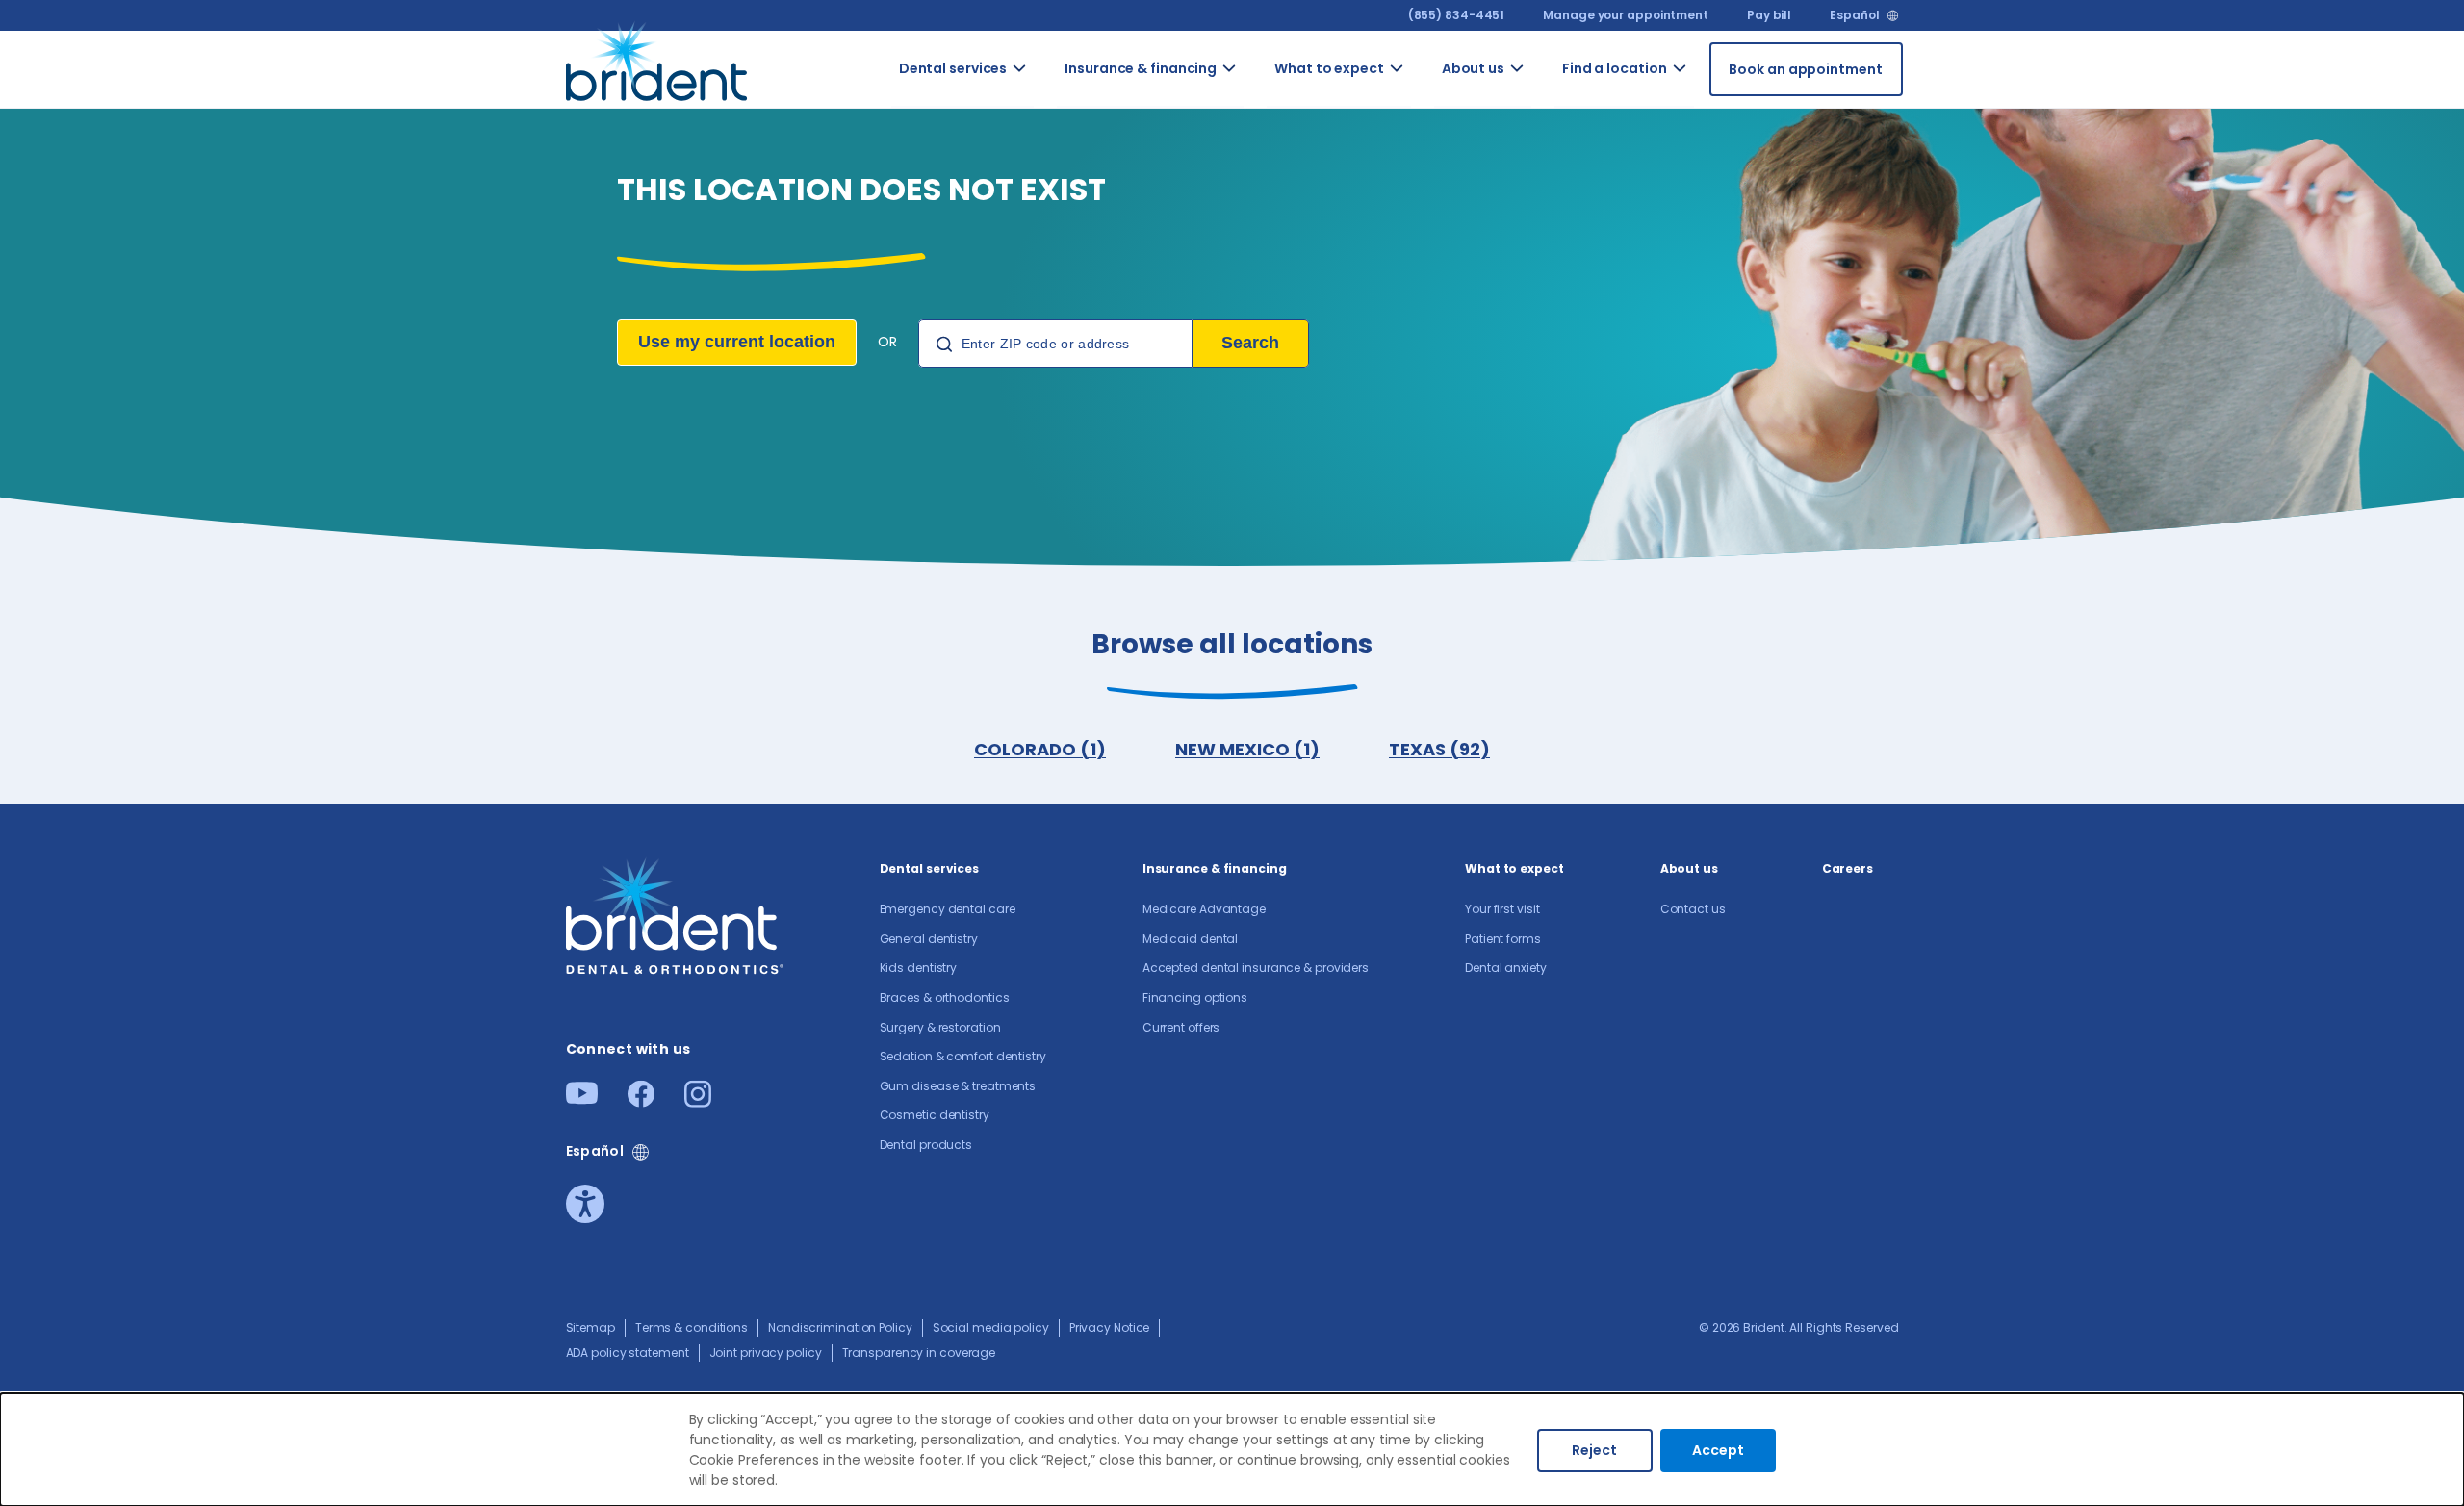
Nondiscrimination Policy (840, 1327)
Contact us (1548, 103)
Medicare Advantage (1204, 909)
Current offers (1181, 1027)
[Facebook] (641, 1101)
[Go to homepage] (660, 69)
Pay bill (1769, 15)
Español (1854, 15)
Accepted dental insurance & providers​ (1256, 968)
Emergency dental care (948, 909)
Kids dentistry (919, 968)
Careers (1848, 868)
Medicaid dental (1191, 939)
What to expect (1329, 68)
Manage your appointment (1626, 15)
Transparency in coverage (919, 1353)
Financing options (1195, 997)
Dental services (953, 68)
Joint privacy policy (766, 1353)
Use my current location (737, 342)
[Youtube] (582, 1098)
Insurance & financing (1141, 68)
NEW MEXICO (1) (1247, 749)
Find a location (1615, 68)
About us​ (1473, 68)
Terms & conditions (692, 1327)
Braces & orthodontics (945, 997)
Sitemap (590, 1327)
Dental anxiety (1506, 968)
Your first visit (1502, 909)
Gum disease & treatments (1061, 673)
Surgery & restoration (940, 1027)
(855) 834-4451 (1457, 15)
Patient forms (1503, 939)
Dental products (926, 1145)
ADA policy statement (628, 1353)
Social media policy (991, 1327)
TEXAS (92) (1439, 749)
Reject (1594, 1450)
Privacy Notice (1110, 1327)
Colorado (1713, 93)
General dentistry (929, 939)
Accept (1718, 1450)
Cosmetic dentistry (1055, 754)
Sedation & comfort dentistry (1052, 571)
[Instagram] (698, 1101)
